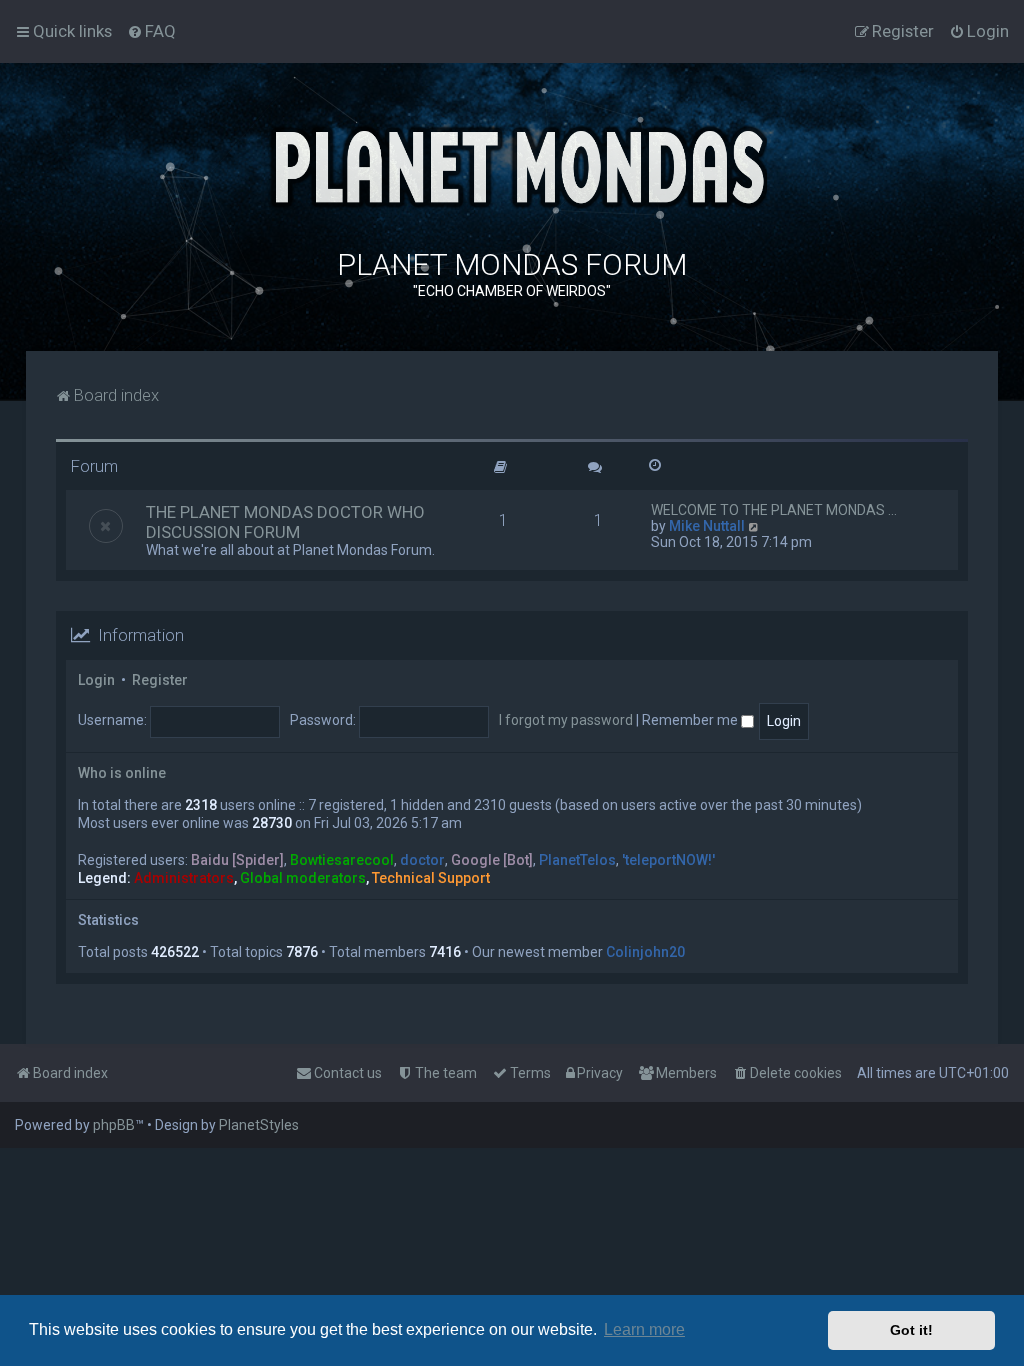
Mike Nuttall (707, 526)
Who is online (122, 773)
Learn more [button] (644, 1329)
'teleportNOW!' (668, 860)
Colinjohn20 (645, 952)
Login (96, 680)
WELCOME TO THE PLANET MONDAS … (774, 510)
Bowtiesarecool (342, 860)
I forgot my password (566, 720)
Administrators (184, 878)
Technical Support (431, 878)
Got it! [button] (911, 1330)
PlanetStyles (259, 1125)
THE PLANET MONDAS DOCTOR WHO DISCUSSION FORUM (285, 522)
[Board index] (512, 165)
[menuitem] (151, 31)
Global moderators (303, 878)
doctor (422, 860)
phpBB (114, 1125)
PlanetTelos (577, 860)
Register (160, 680)
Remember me (691, 720)
